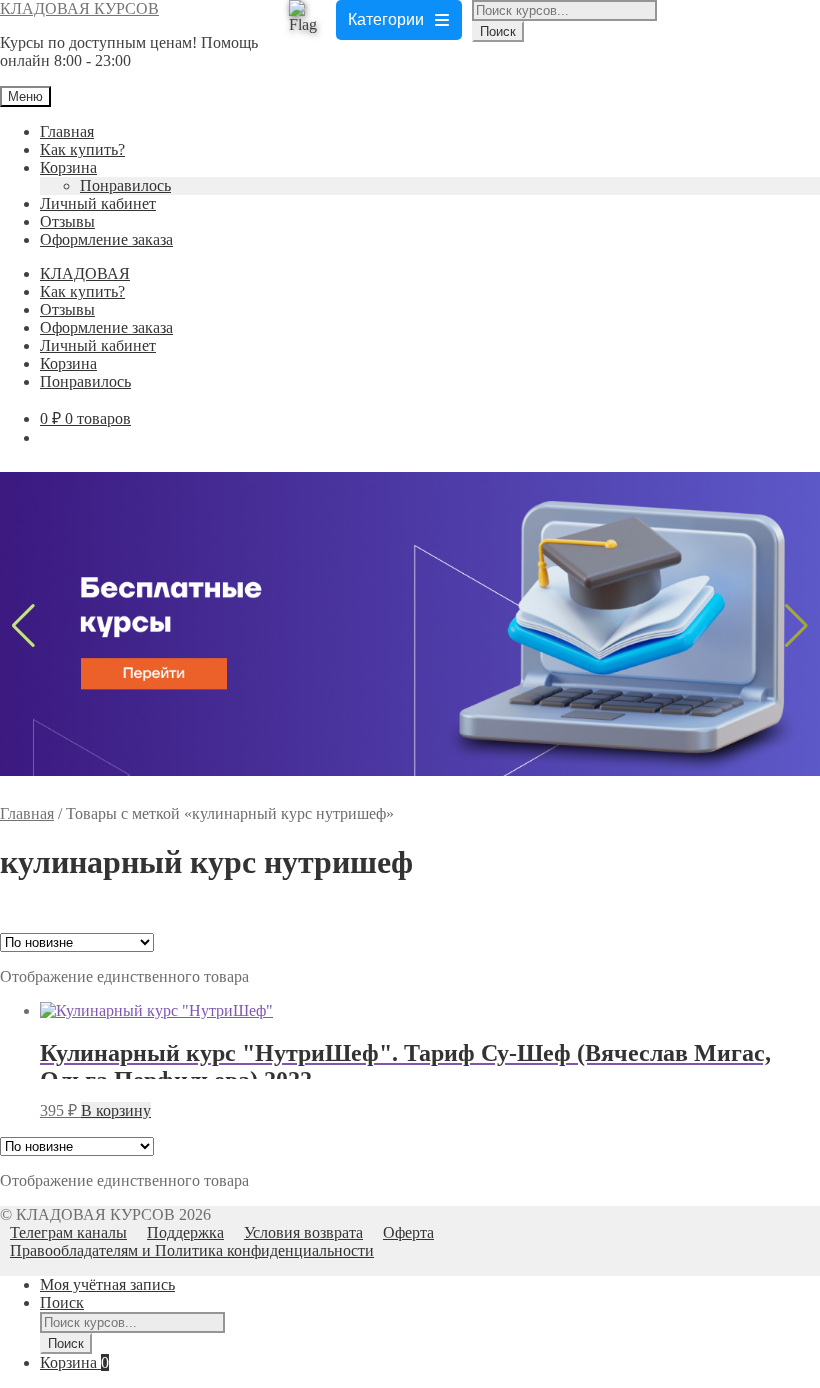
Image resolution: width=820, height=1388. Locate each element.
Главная (67, 131)
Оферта (408, 1232)
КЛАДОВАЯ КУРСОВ (79, 8)
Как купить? (82, 149)
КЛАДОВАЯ (85, 273)
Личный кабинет (98, 203)
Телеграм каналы (68, 1232)
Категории (386, 19)
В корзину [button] (116, 1110)
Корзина (68, 167)
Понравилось (125, 185)
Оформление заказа (106, 239)
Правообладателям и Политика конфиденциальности (192, 1250)
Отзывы (67, 221)
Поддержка (185, 1232)
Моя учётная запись (107, 1284)
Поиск (498, 31)
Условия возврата (303, 1232)
